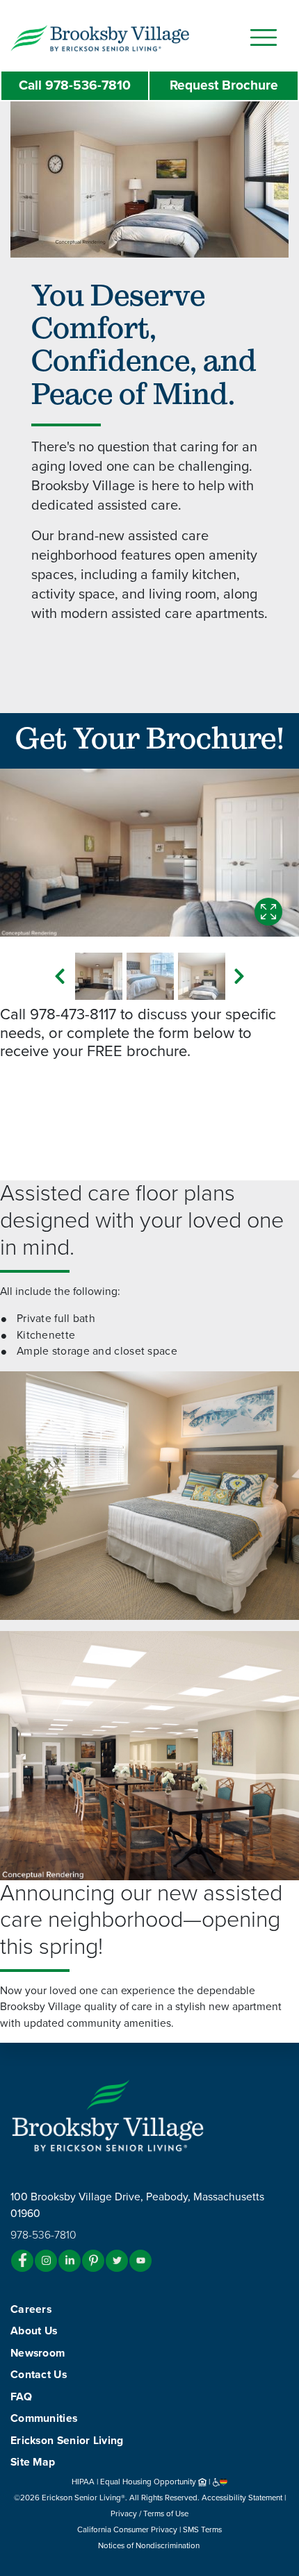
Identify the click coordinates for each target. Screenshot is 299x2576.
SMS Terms (202, 2529)
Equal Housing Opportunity (149, 2482)
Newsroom (38, 2353)
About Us (34, 2331)
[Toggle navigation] (264, 37)
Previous (60, 976)
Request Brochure (224, 85)
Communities (44, 2418)
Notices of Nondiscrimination (150, 2545)
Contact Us (39, 2375)
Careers (31, 2309)
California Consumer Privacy (127, 2529)
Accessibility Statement (242, 2498)
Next (239, 976)
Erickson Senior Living (67, 2441)
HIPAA (83, 2482)
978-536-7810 (75, 85)
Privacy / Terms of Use (149, 2514)
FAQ (21, 2397)
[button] (128, 37)
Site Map (33, 2462)
